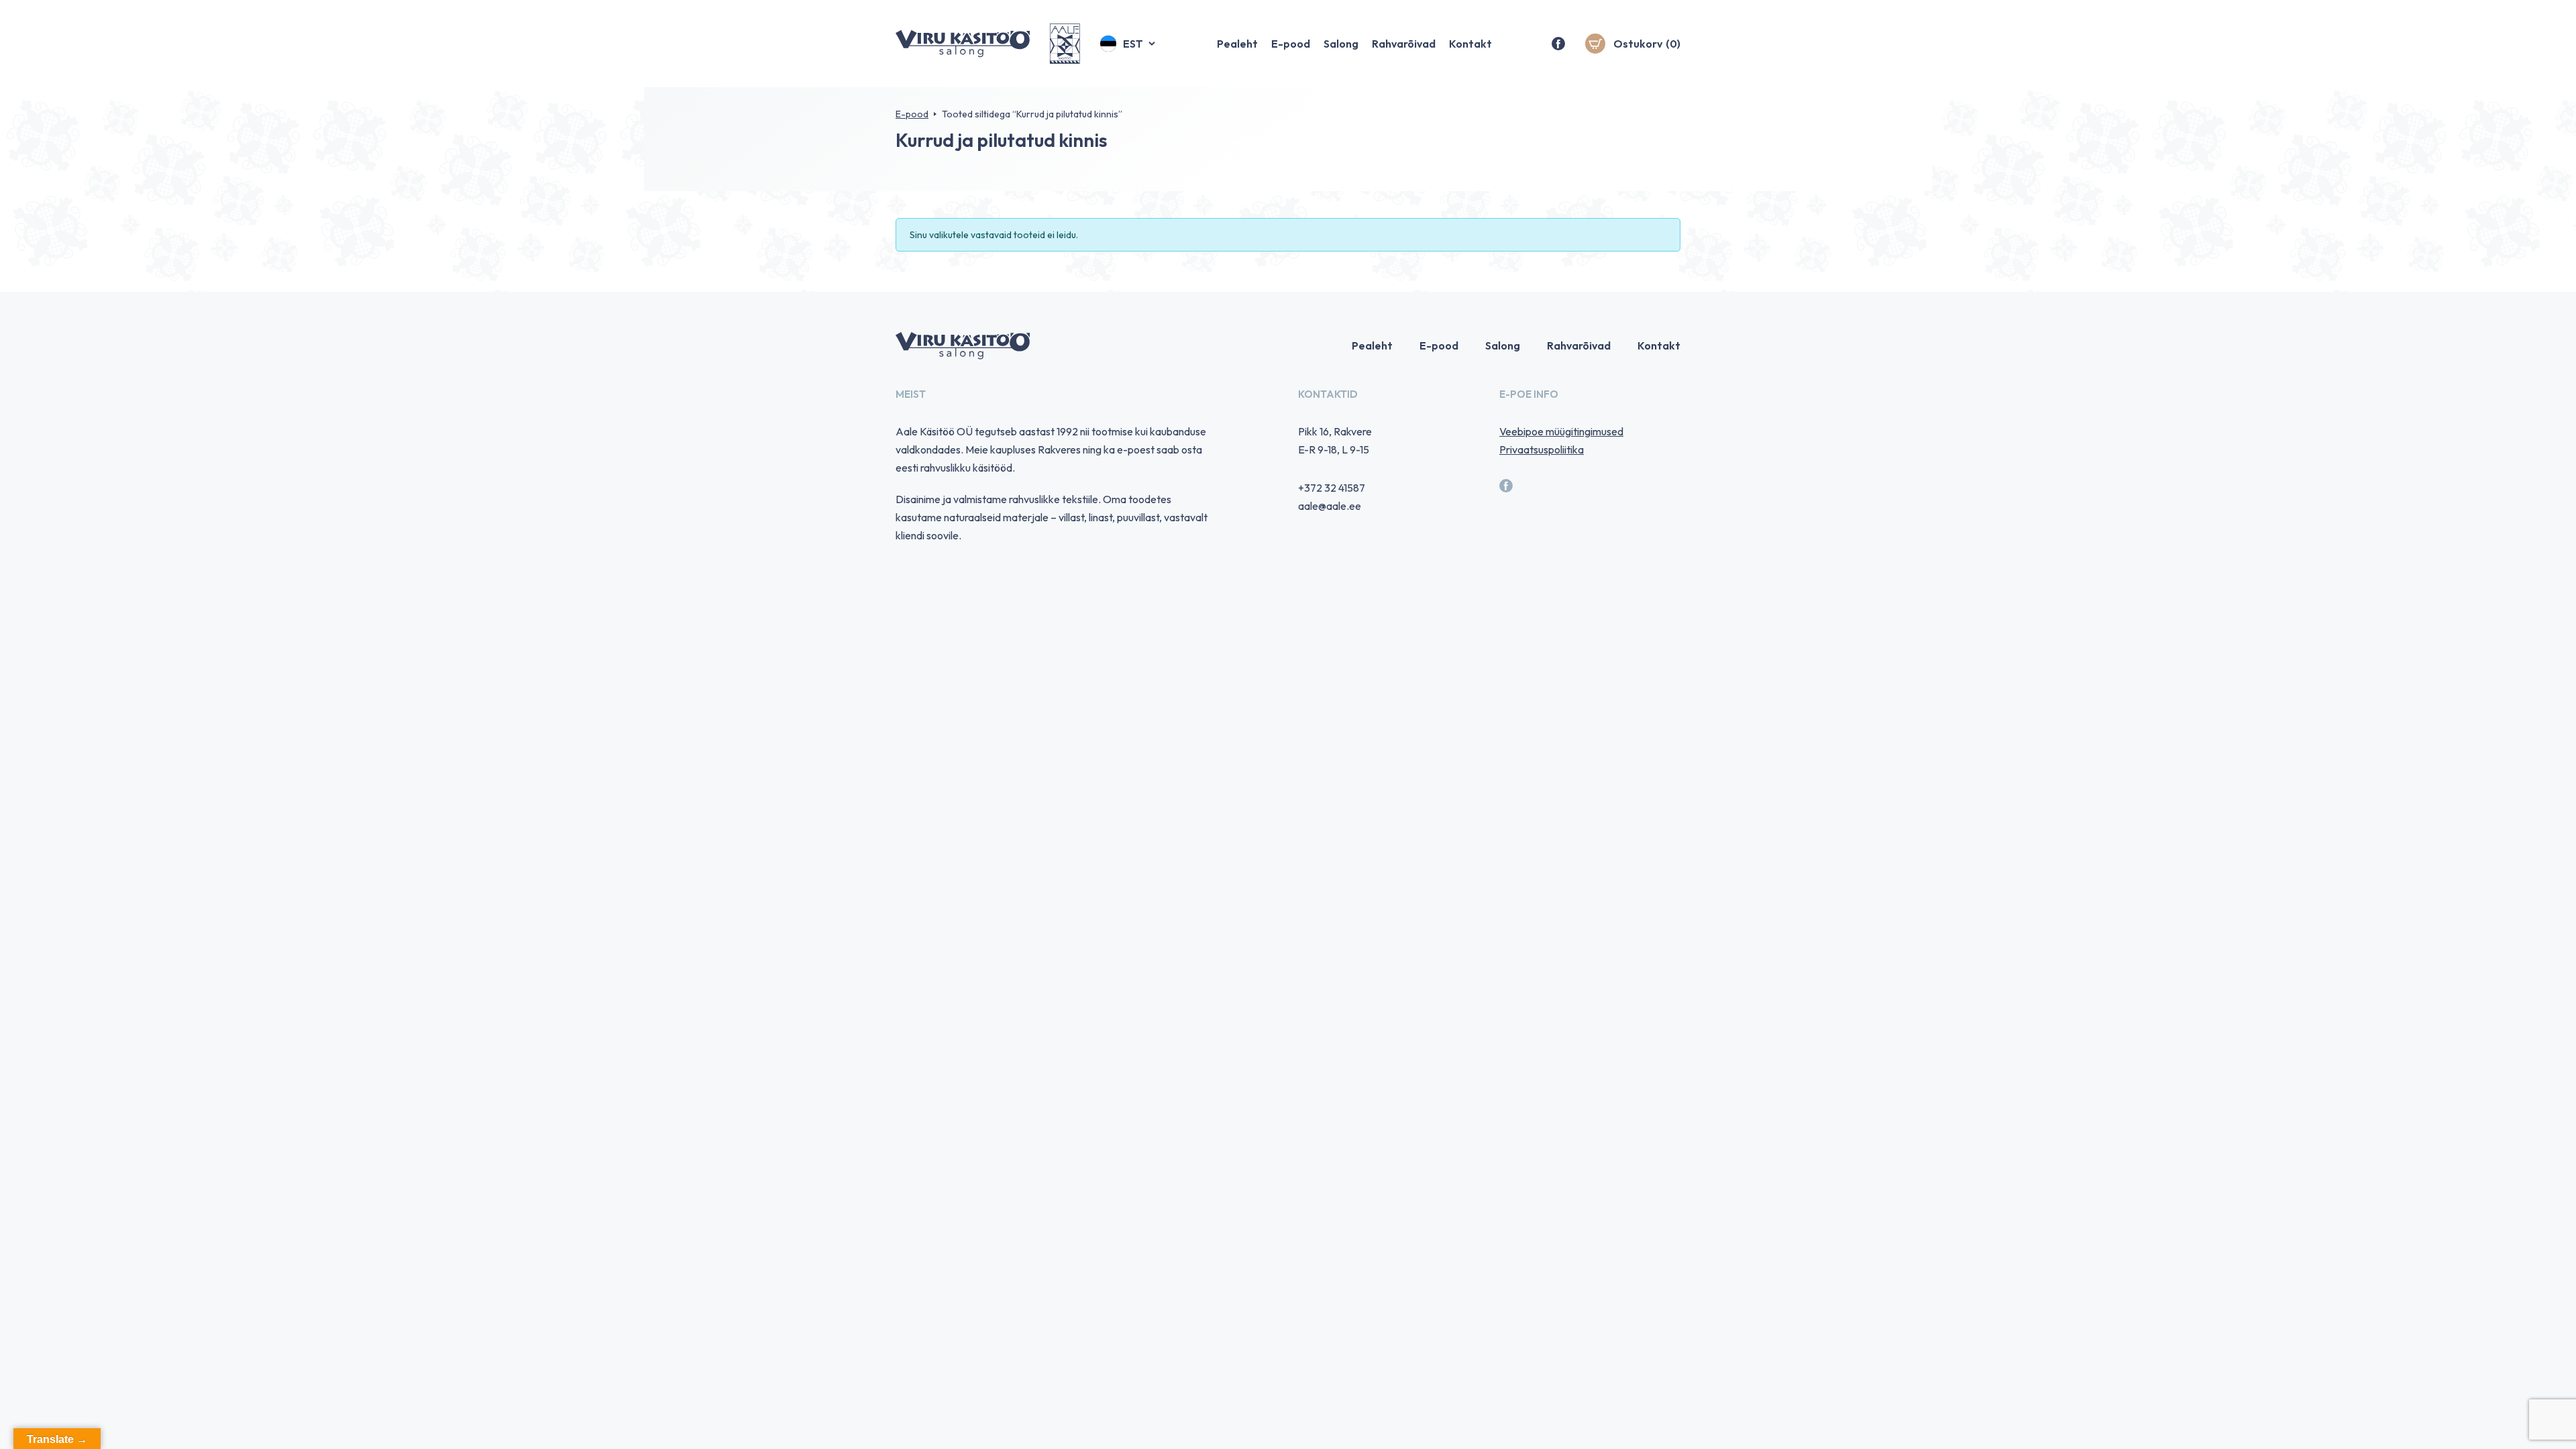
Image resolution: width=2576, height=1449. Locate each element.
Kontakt (1470, 44)
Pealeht (1237, 44)
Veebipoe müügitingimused (1561, 431)
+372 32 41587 (1332, 488)
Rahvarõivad (1404, 44)
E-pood (1291, 44)
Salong (1341, 44)
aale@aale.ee (1330, 506)
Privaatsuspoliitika (1542, 449)
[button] (1129, 44)
